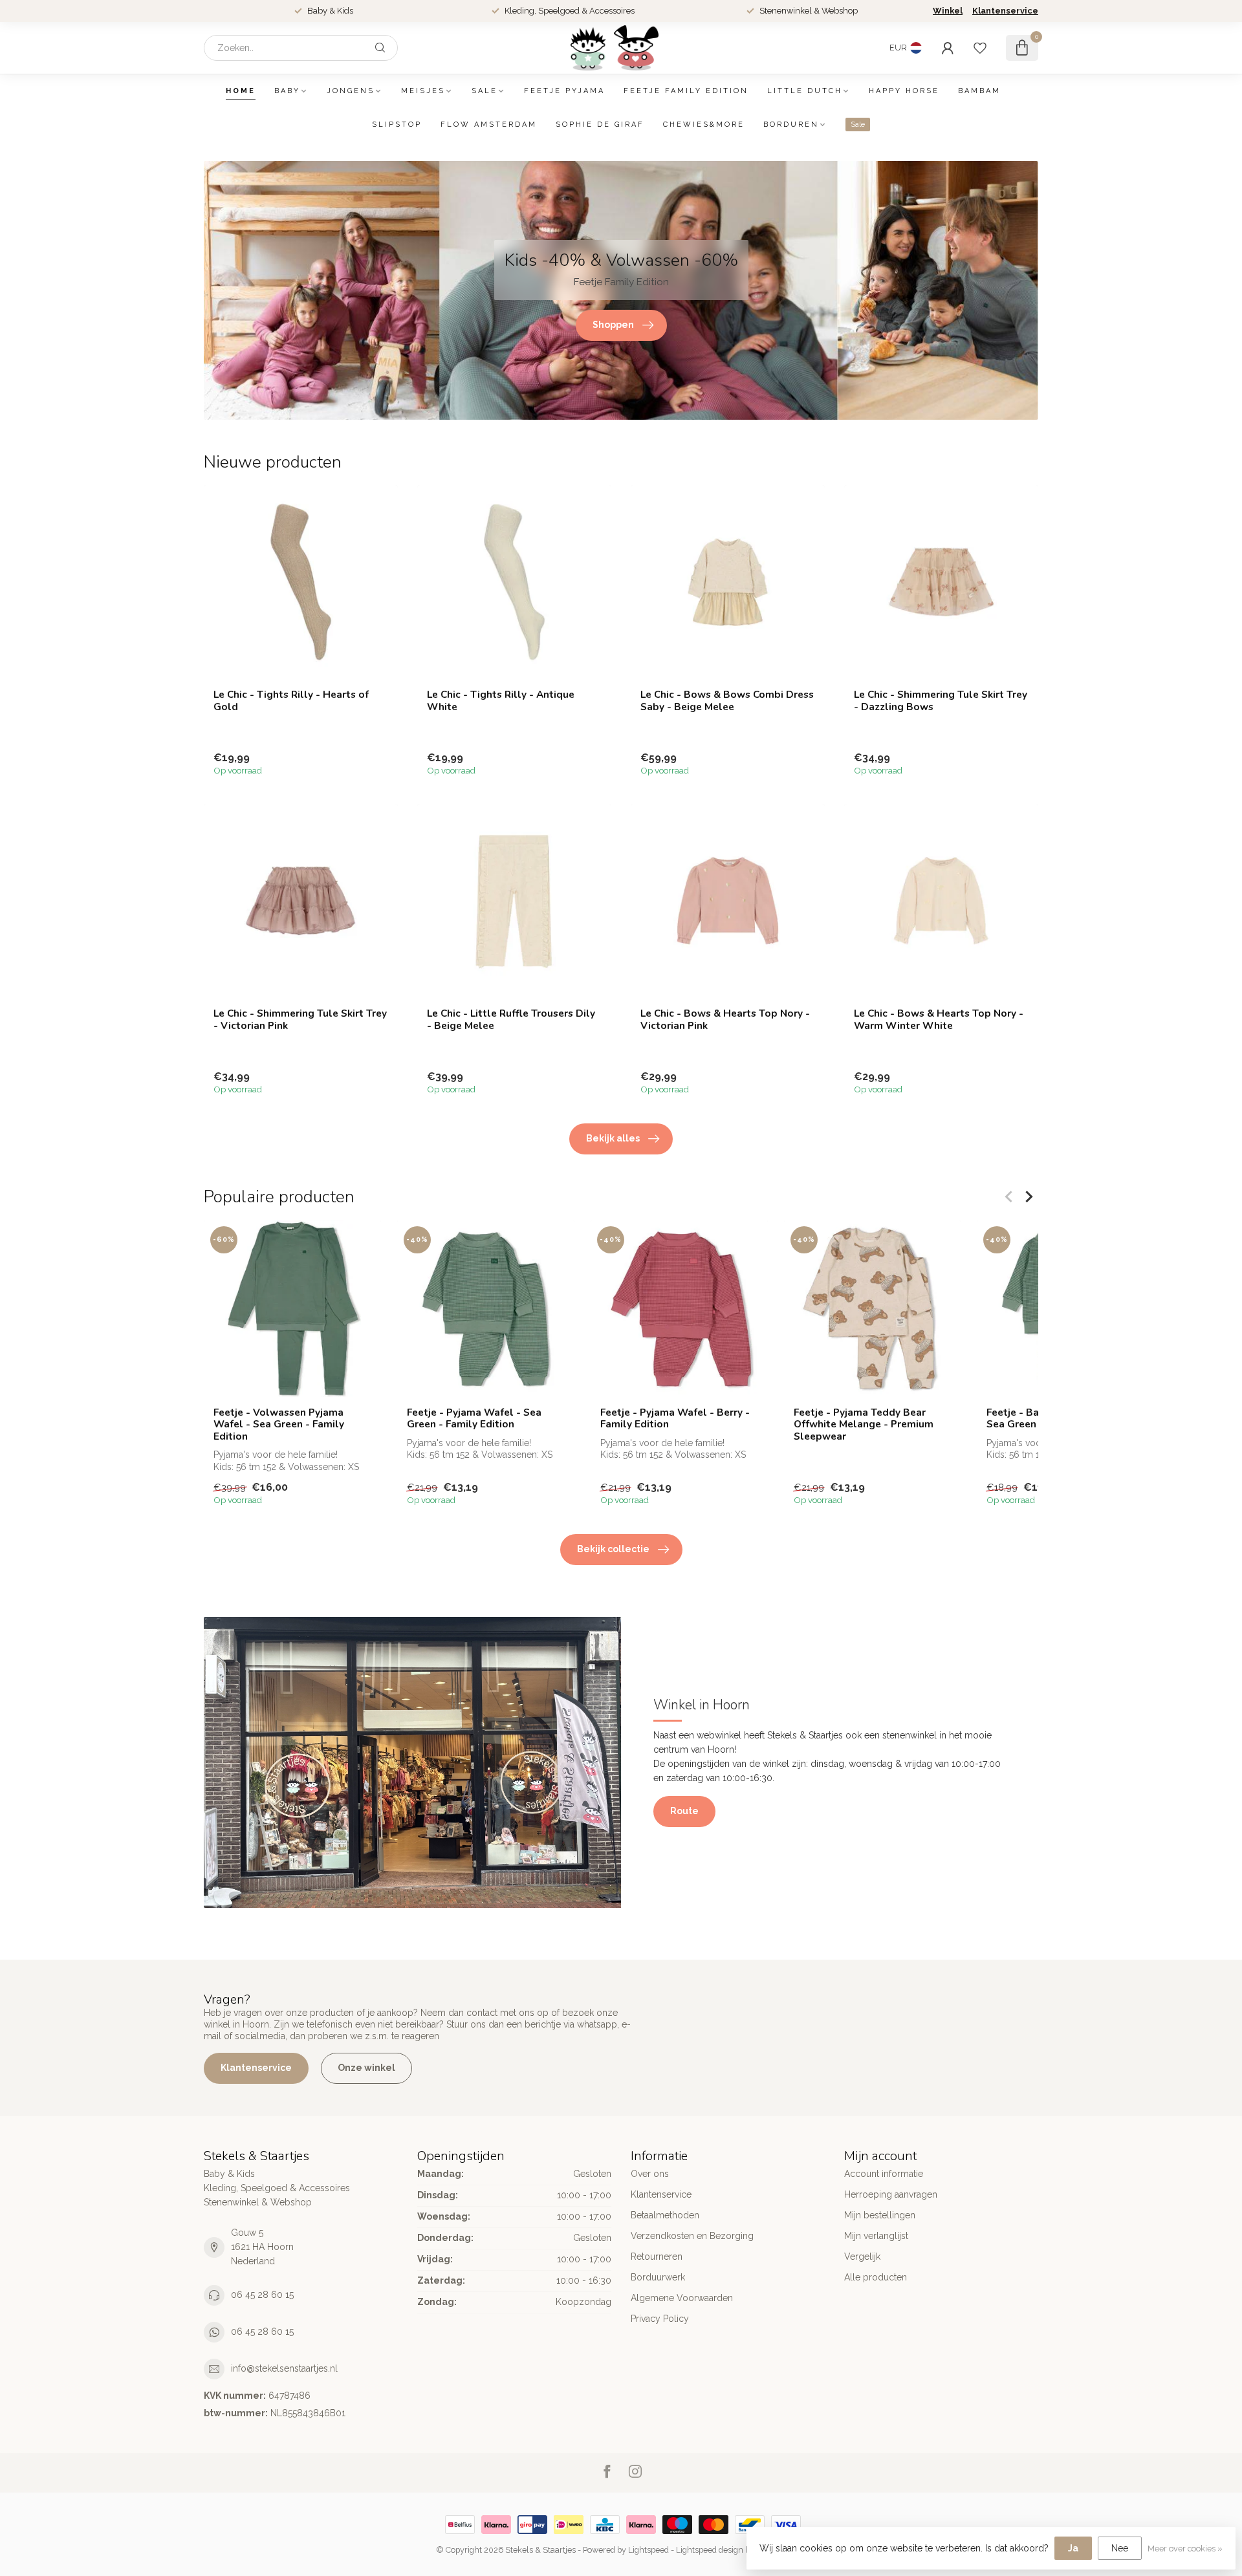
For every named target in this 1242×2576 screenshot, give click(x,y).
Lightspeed (648, 2550)
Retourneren (657, 2257)
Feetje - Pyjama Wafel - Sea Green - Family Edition (474, 1419)
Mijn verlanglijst (876, 2236)
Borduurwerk (658, 2277)
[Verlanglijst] (980, 48)
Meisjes (423, 91)
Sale (485, 91)
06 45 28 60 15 (262, 2295)
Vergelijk (862, 2257)
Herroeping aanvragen (891, 2194)
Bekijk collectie (613, 1549)
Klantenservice (1005, 11)
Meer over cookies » (1185, 2549)
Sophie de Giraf (600, 124)
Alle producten (876, 2277)
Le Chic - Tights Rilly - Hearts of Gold (291, 701)
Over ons (650, 2174)
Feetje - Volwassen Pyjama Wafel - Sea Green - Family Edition (279, 1424)
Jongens (351, 91)
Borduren (791, 124)
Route (684, 1811)
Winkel (948, 11)
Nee (1120, 2548)
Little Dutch (805, 91)
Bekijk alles (613, 1138)
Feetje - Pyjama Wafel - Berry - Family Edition (675, 1419)
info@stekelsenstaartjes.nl (284, 2368)
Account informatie (884, 2174)
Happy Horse (904, 91)
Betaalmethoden (665, 2215)
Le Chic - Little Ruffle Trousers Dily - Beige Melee (511, 1020)
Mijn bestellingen (880, 2215)
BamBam (979, 91)
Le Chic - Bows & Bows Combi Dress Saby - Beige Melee (727, 701)
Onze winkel (366, 2068)
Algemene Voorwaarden (682, 2298)
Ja (1073, 2548)
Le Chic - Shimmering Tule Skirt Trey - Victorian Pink (300, 1020)
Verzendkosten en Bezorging (692, 2236)
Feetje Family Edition (686, 91)
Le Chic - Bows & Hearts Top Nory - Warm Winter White (939, 1020)
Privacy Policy (660, 2319)
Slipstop (397, 124)
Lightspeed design (710, 2550)
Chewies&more (704, 124)
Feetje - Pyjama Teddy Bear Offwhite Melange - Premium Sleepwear (864, 1424)
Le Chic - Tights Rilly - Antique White (501, 701)
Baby (287, 91)
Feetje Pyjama (564, 91)
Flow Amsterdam (489, 124)
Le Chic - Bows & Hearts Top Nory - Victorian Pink (725, 1020)
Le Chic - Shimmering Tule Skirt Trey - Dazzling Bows (941, 701)
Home (241, 91)
